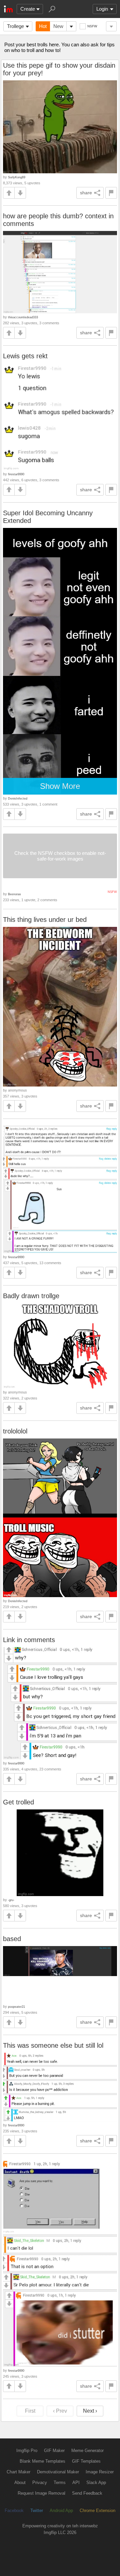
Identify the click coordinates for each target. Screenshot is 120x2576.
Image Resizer (100, 2472)
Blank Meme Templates (42, 2461)
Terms (60, 2483)
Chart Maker (18, 2472)
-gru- (11, 1900)
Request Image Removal (41, 2493)
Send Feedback (87, 2493)
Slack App (96, 2483)
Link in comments (29, 1640)
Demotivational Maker (58, 2472)
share (86, 193)
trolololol (15, 1431)
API (76, 2483)
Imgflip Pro (27, 2451)
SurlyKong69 (17, 177)
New (58, 26)
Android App (61, 2511)
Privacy (40, 2483)
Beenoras (14, 894)
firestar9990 (16, 474)
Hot (43, 26)
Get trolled (18, 1802)
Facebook (14, 2511)
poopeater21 (16, 2007)
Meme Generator (87, 2451)
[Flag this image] (111, 193)
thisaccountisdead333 (23, 317)
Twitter (37, 2511)
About (20, 2483)
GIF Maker (54, 2451)
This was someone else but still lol (53, 2045)
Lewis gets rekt (25, 356)
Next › (90, 2411)
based (12, 1939)
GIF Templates (86, 2461)
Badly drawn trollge (31, 1296)
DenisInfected (18, 798)
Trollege (15, 26)
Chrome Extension (97, 2511)
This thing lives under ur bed (45, 920)
